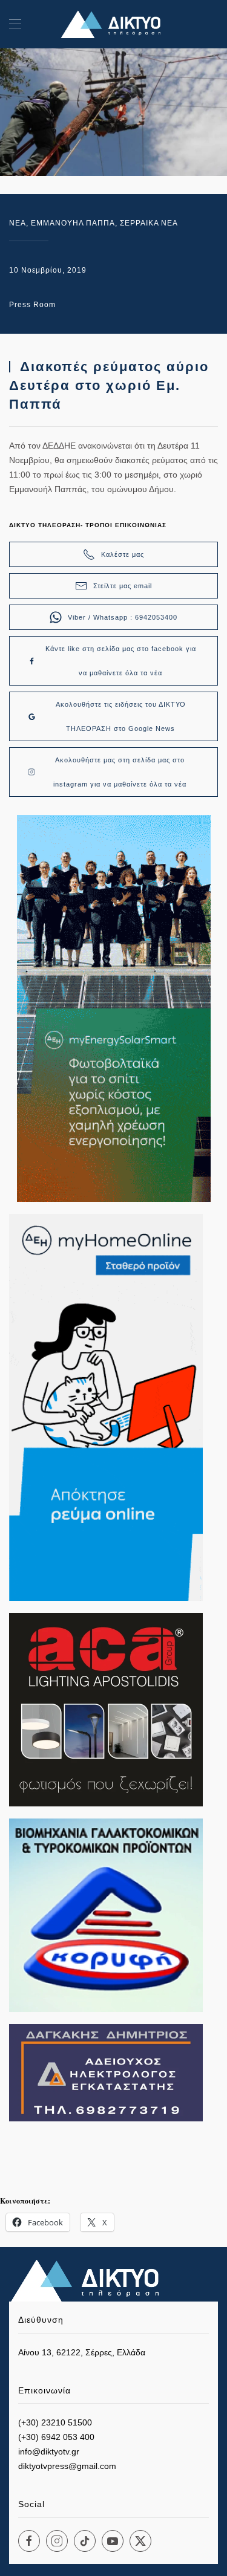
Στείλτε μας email (123, 586)
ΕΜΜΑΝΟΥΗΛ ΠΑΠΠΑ (73, 223)
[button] (15, 24)
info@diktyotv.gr (49, 2451)
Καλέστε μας (123, 554)
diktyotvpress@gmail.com (67, 2466)
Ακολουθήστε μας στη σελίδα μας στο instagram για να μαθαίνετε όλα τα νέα (120, 772)
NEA (18, 223)
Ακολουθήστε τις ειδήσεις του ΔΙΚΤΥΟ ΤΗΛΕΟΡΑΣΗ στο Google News (121, 716)
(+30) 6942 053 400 (56, 2437)
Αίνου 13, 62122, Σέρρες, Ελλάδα (82, 2352)
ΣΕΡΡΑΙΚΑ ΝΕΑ (149, 223)
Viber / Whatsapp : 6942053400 (123, 617)
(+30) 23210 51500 (55, 2422)
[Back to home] (114, 24)
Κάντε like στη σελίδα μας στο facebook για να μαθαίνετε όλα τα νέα (121, 661)
